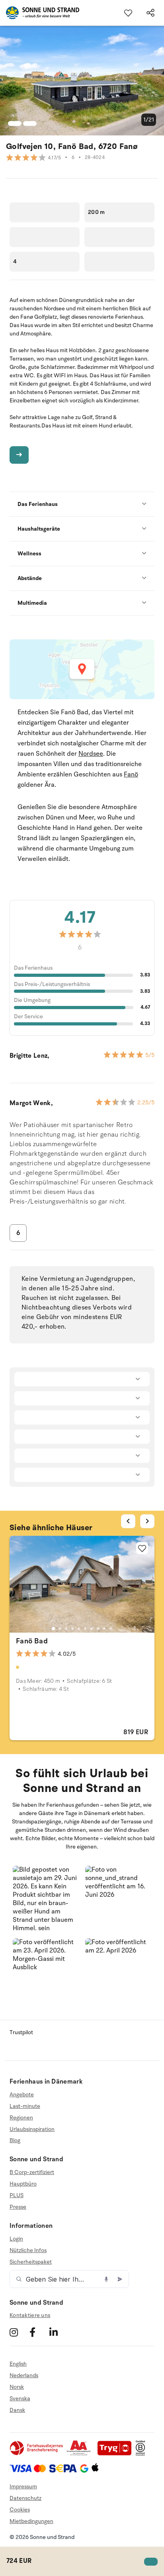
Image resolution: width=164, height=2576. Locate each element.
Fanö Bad (32, 1641)
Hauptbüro (23, 2184)
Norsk (17, 2387)
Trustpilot (21, 2032)
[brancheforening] (37, 2454)
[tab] (53, 1629)
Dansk (17, 2410)
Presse (18, 2207)
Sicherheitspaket (31, 2262)
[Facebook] (38, 2332)
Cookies (20, 2510)
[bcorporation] (142, 2454)
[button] (46, 1899)
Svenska (20, 2399)
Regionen (21, 2118)
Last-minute (25, 2106)
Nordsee (91, 754)
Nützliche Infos (28, 2250)
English (18, 2364)
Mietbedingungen (31, 2521)
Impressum (23, 2487)
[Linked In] (58, 2332)
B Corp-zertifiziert (32, 2172)
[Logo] (40, 13)
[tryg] (117, 2454)
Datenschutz (25, 2498)
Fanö (131, 774)
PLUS (17, 2195)
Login (16, 2239)
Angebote (22, 2095)
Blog (15, 2140)
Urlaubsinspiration (32, 2129)
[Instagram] (19, 2332)
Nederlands (24, 2375)
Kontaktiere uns (30, 2315)
